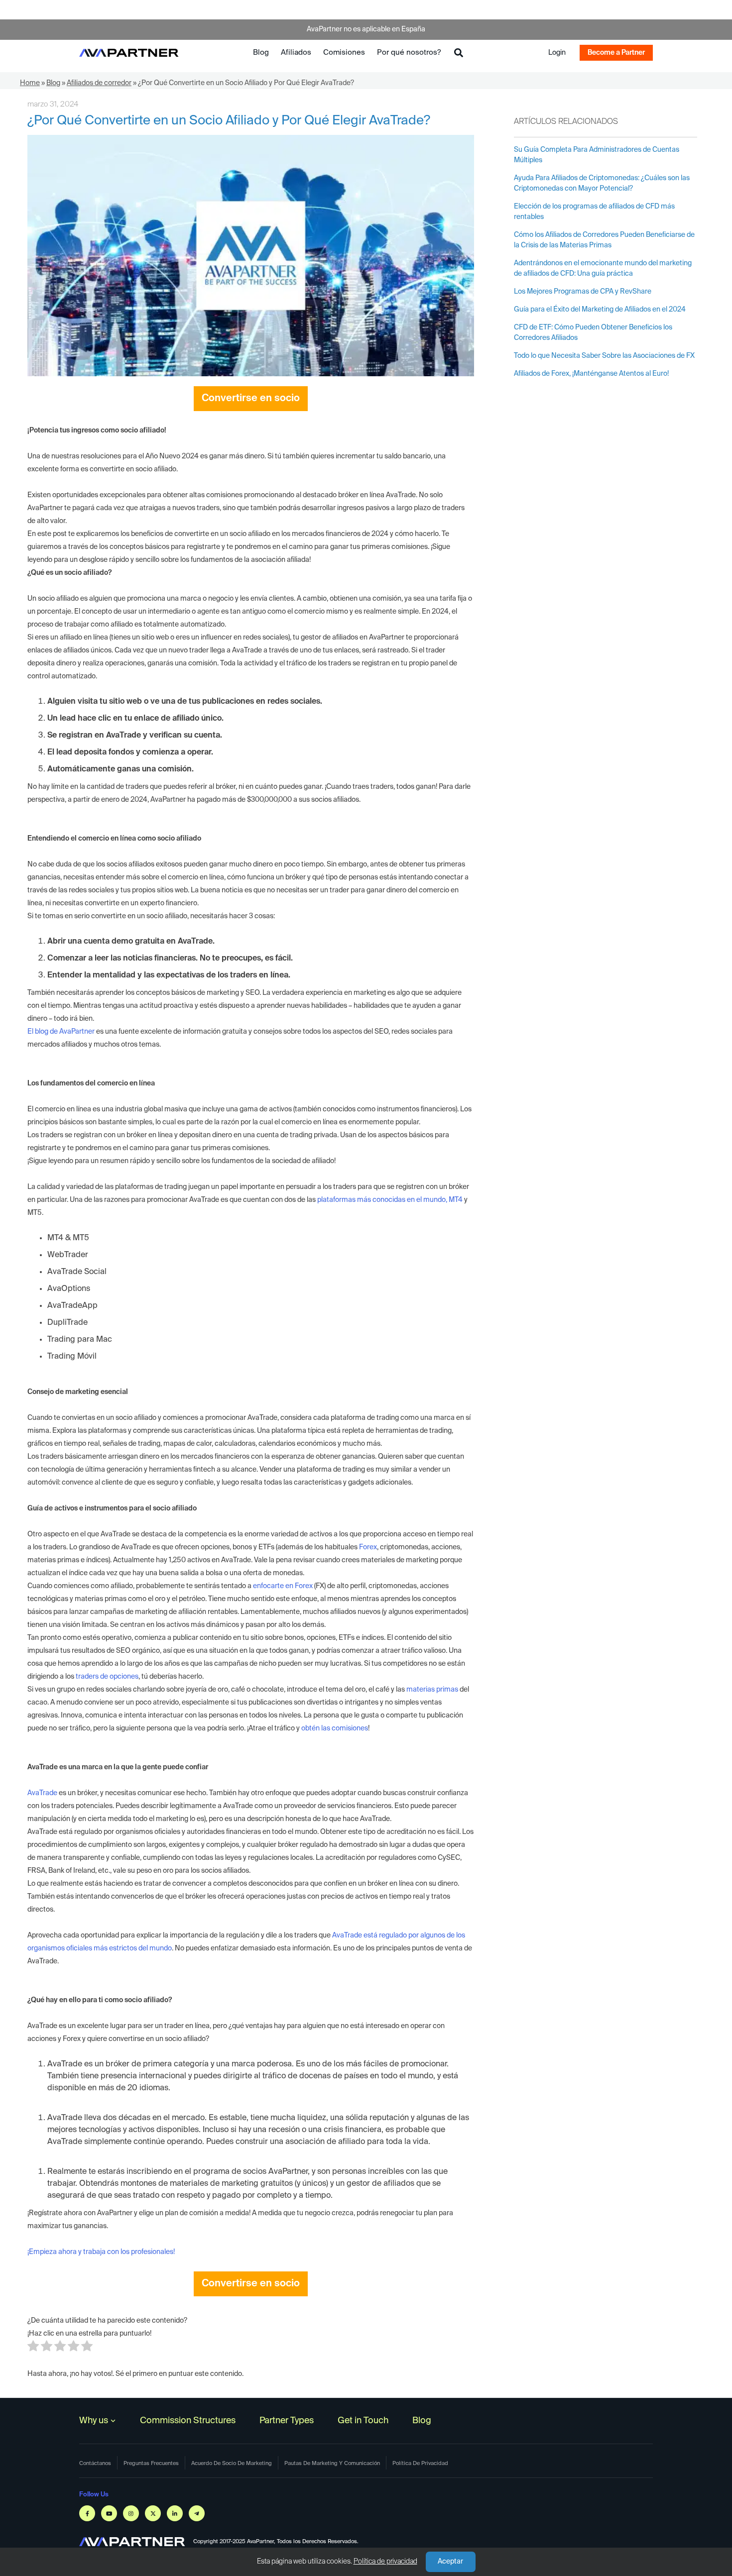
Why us (94, 2421)
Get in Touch (363, 2421)
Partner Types (287, 2421)
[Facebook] (87, 2513)
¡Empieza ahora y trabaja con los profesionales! (101, 2252)
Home (30, 83)
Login (557, 53)
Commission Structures (188, 2421)
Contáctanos (95, 2463)
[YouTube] (109, 2513)
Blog (261, 53)
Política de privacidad (385, 2562)
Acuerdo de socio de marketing (232, 2463)
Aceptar (450, 2562)
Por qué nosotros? (409, 53)
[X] (153, 2513)
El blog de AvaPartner (61, 1032)
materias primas (432, 1690)
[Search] (459, 53)
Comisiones (344, 53)
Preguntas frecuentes (151, 2463)
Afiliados (296, 53)
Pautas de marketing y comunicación (332, 2463)
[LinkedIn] (175, 2513)
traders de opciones (107, 1677)
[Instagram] (131, 2513)
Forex (368, 1547)
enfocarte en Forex (283, 1586)
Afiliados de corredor (99, 83)
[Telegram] (197, 2513)
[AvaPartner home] (129, 53)
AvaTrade (42, 1793)
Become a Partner (616, 53)
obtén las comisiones (335, 1728)
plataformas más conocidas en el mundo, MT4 (390, 1200)
